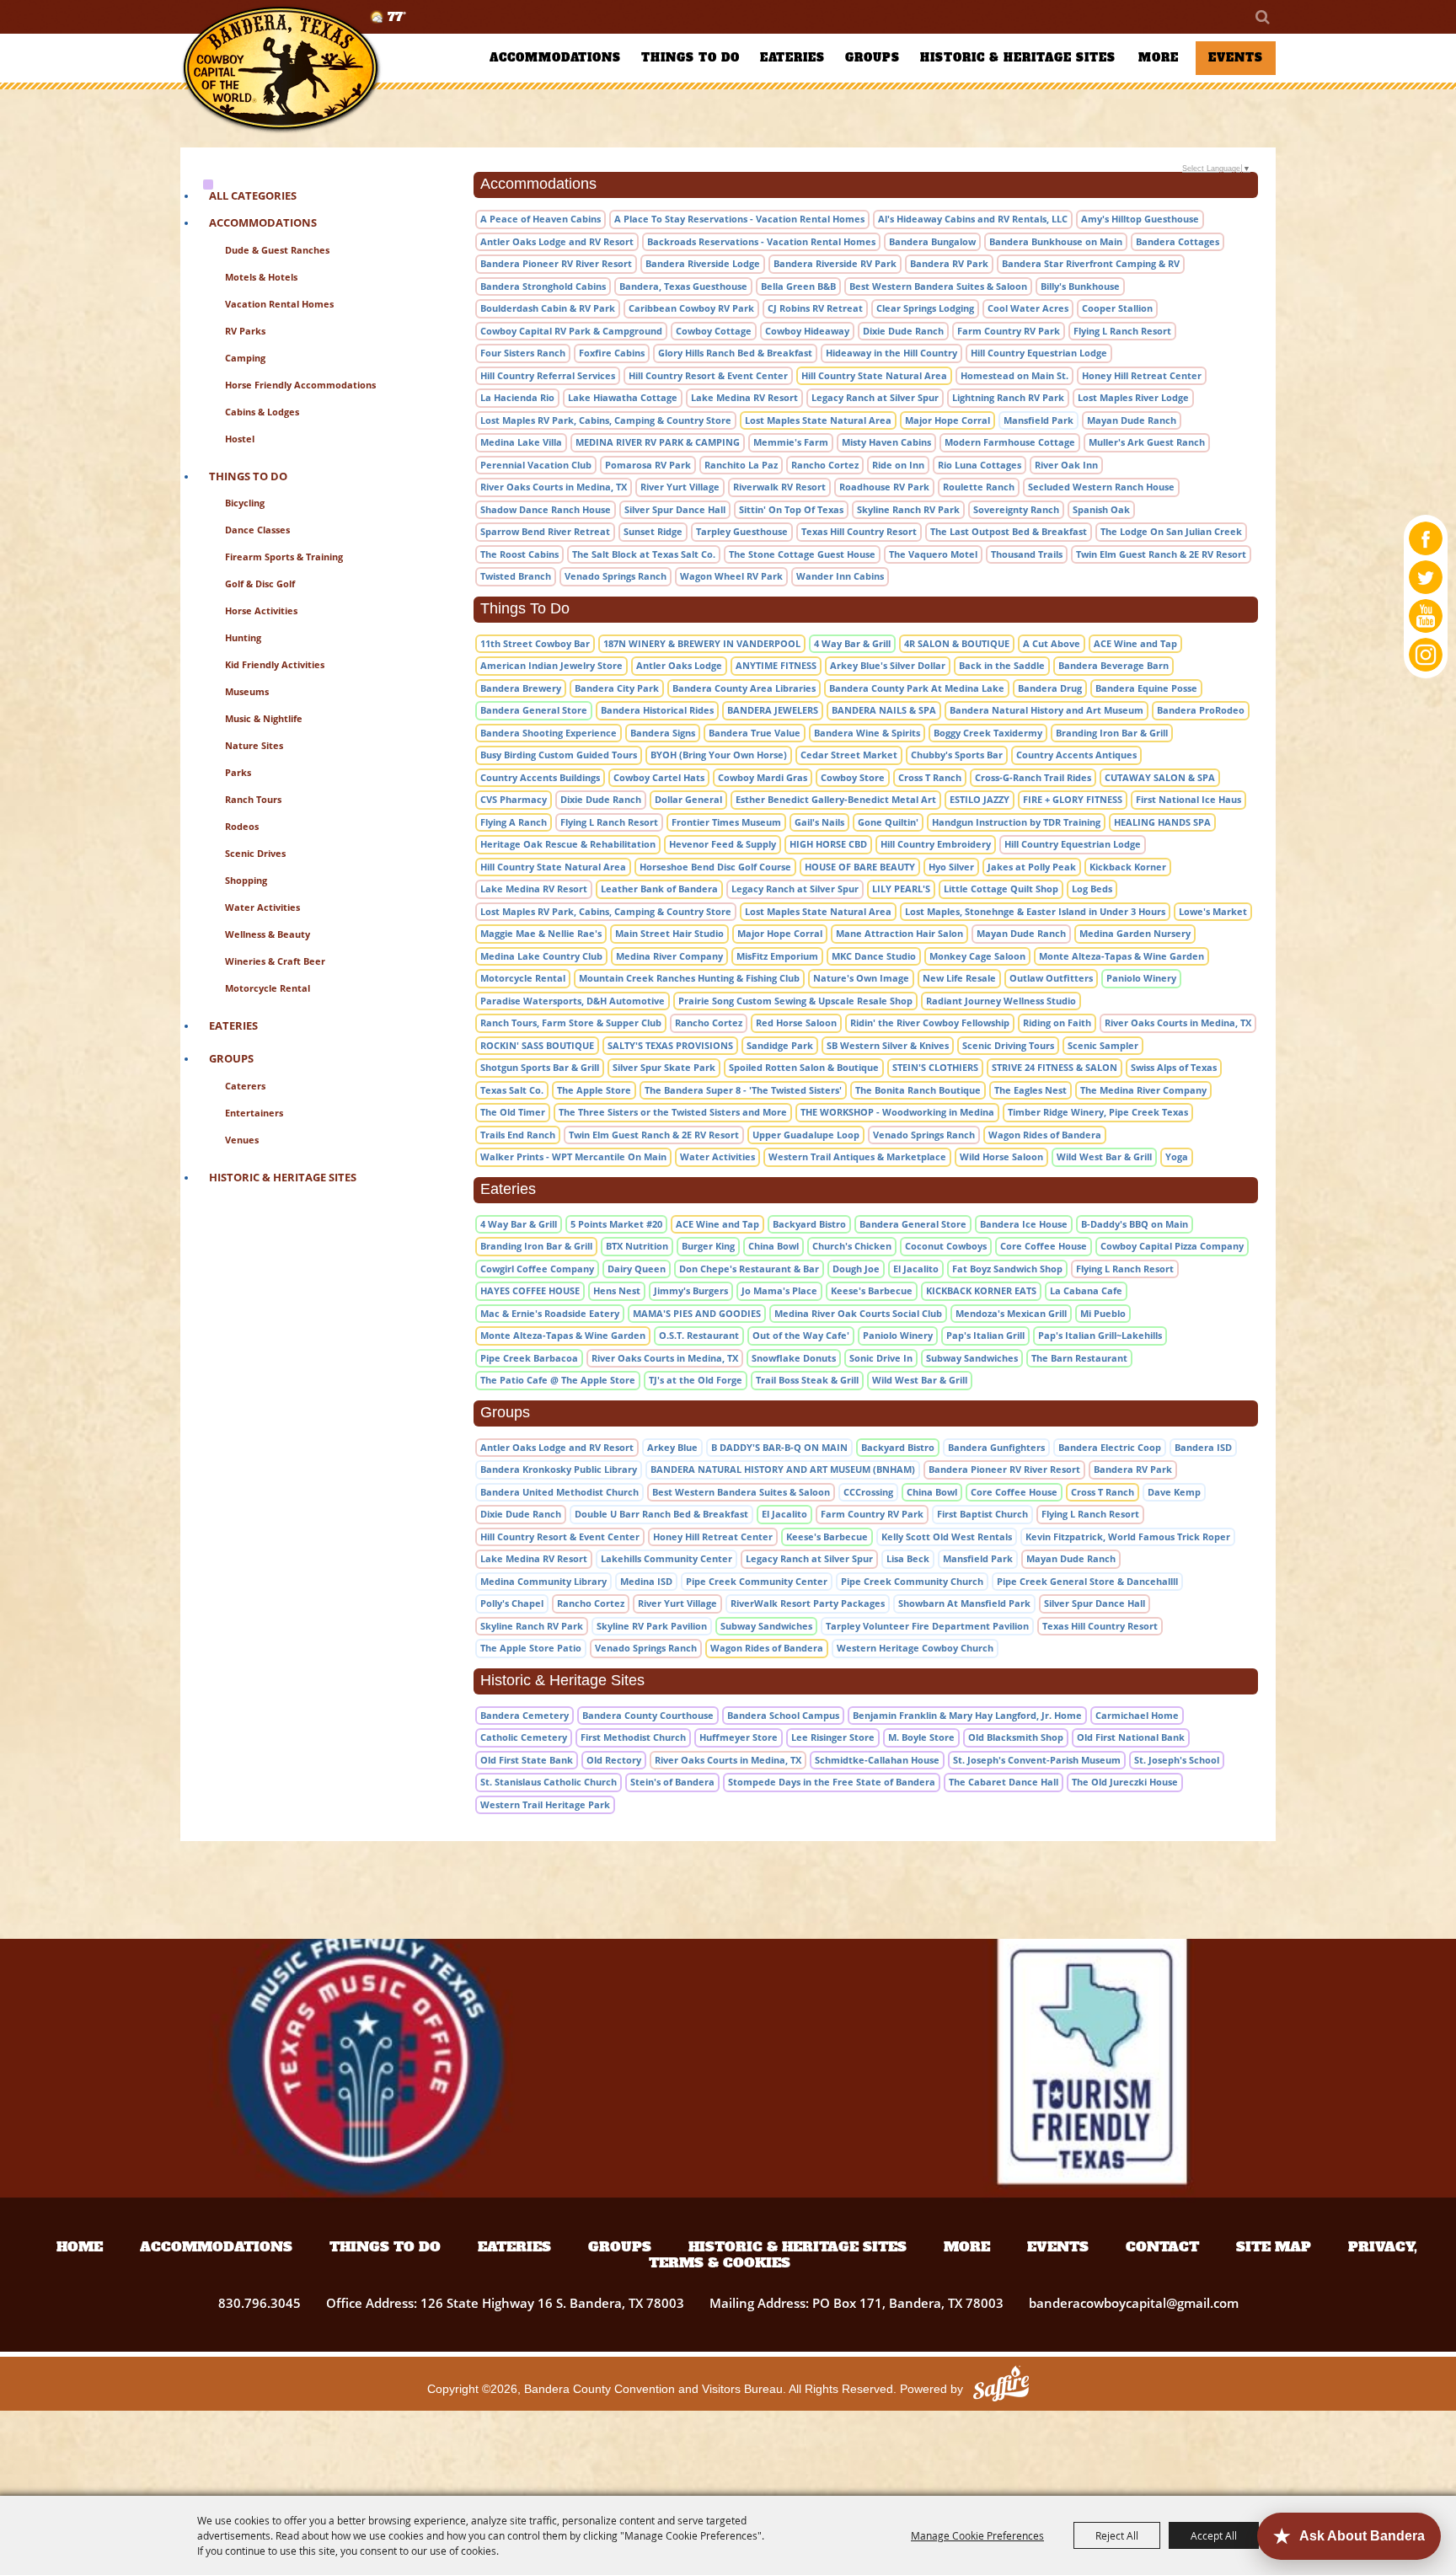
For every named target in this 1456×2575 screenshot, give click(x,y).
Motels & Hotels (261, 277)
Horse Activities (261, 610)
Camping (245, 358)
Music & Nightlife (264, 718)
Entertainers (254, 1113)
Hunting (243, 637)
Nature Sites (254, 745)
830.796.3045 (260, 2303)
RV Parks (245, 331)
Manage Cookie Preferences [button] (977, 2535)
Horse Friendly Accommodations (300, 385)
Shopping (246, 880)
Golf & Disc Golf (260, 584)
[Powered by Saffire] (1001, 2388)
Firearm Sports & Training (284, 557)
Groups (873, 58)
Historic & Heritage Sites (1018, 58)
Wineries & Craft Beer (275, 961)
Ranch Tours (253, 799)
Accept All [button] (1214, 2535)
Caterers (245, 1086)
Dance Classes (257, 530)
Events (1236, 58)
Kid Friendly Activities (275, 664)
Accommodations (555, 58)
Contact (1162, 2246)
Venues (242, 1140)
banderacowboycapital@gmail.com (1134, 2303)
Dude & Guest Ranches (277, 250)
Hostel (240, 439)
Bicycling (245, 503)
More (1159, 58)
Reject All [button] (1117, 2535)
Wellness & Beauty (268, 934)
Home (80, 2246)
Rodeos (242, 826)
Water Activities (262, 907)
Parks (238, 772)
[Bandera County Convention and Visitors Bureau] (281, 70)
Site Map (1274, 2246)
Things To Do (691, 58)
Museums (247, 691)
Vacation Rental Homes (279, 304)
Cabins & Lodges (262, 412)
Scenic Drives (255, 853)
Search (1261, 17)
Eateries (792, 58)
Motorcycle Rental (268, 988)
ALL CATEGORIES (253, 195)
